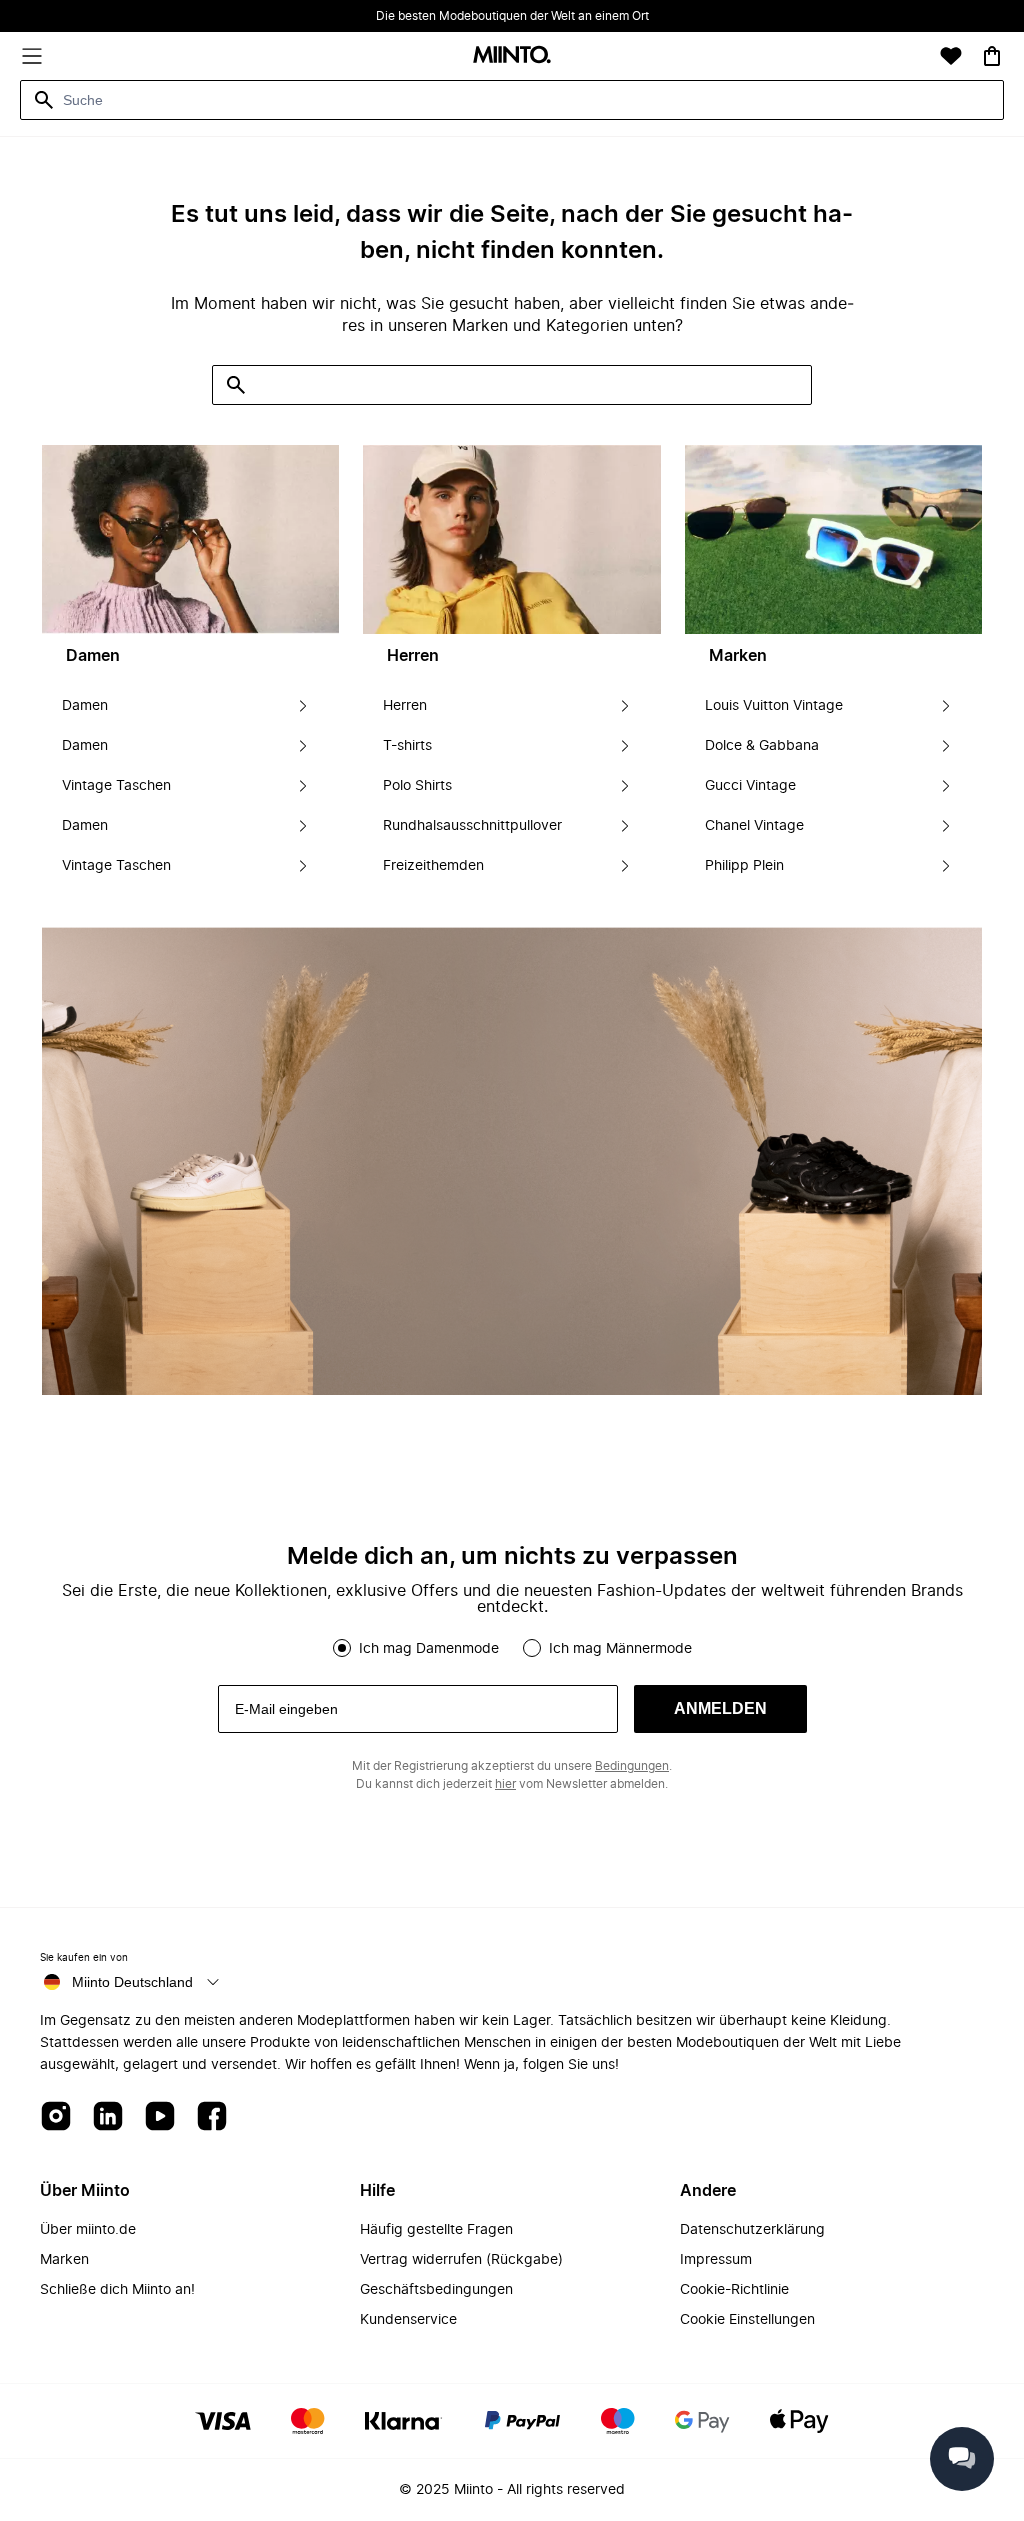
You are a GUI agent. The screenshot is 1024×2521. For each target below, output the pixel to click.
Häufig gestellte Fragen (436, 2230)
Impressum (716, 2260)
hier (505, 1784)
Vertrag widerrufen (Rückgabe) (461, 2260)
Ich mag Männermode (620, 1649)
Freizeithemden (433, 866)
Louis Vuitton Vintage (774, 706)
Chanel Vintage (754, 826)
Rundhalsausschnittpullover (472, 826)
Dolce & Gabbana (762, 746)
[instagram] (56, 2117)
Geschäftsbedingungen (436, 2290)
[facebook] (212, 2117)
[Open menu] (32, 56)
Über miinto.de (88, 2230)
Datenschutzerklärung (752, 2230)
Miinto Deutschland (132, 1982)
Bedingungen (632, 1766)
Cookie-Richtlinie (734, 2290)
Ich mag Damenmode (429, 1649)
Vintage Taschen (116, 786)
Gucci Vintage (750, 786)
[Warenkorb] (992, 56)
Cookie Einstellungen (747, 2320)
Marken (64, 2260)
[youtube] (160, 2117)
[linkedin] (108, 2117)
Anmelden (720, 1708)
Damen (85, 706)
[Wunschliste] (951, 56)
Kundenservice (408, 2320)
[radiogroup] (512, 1648)
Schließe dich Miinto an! (117, 2290)
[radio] (342, 1648)
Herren (405, 706)
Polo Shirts (417, 786)
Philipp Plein (744, 866)
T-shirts (407, 746)
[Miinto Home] (512, 56)
